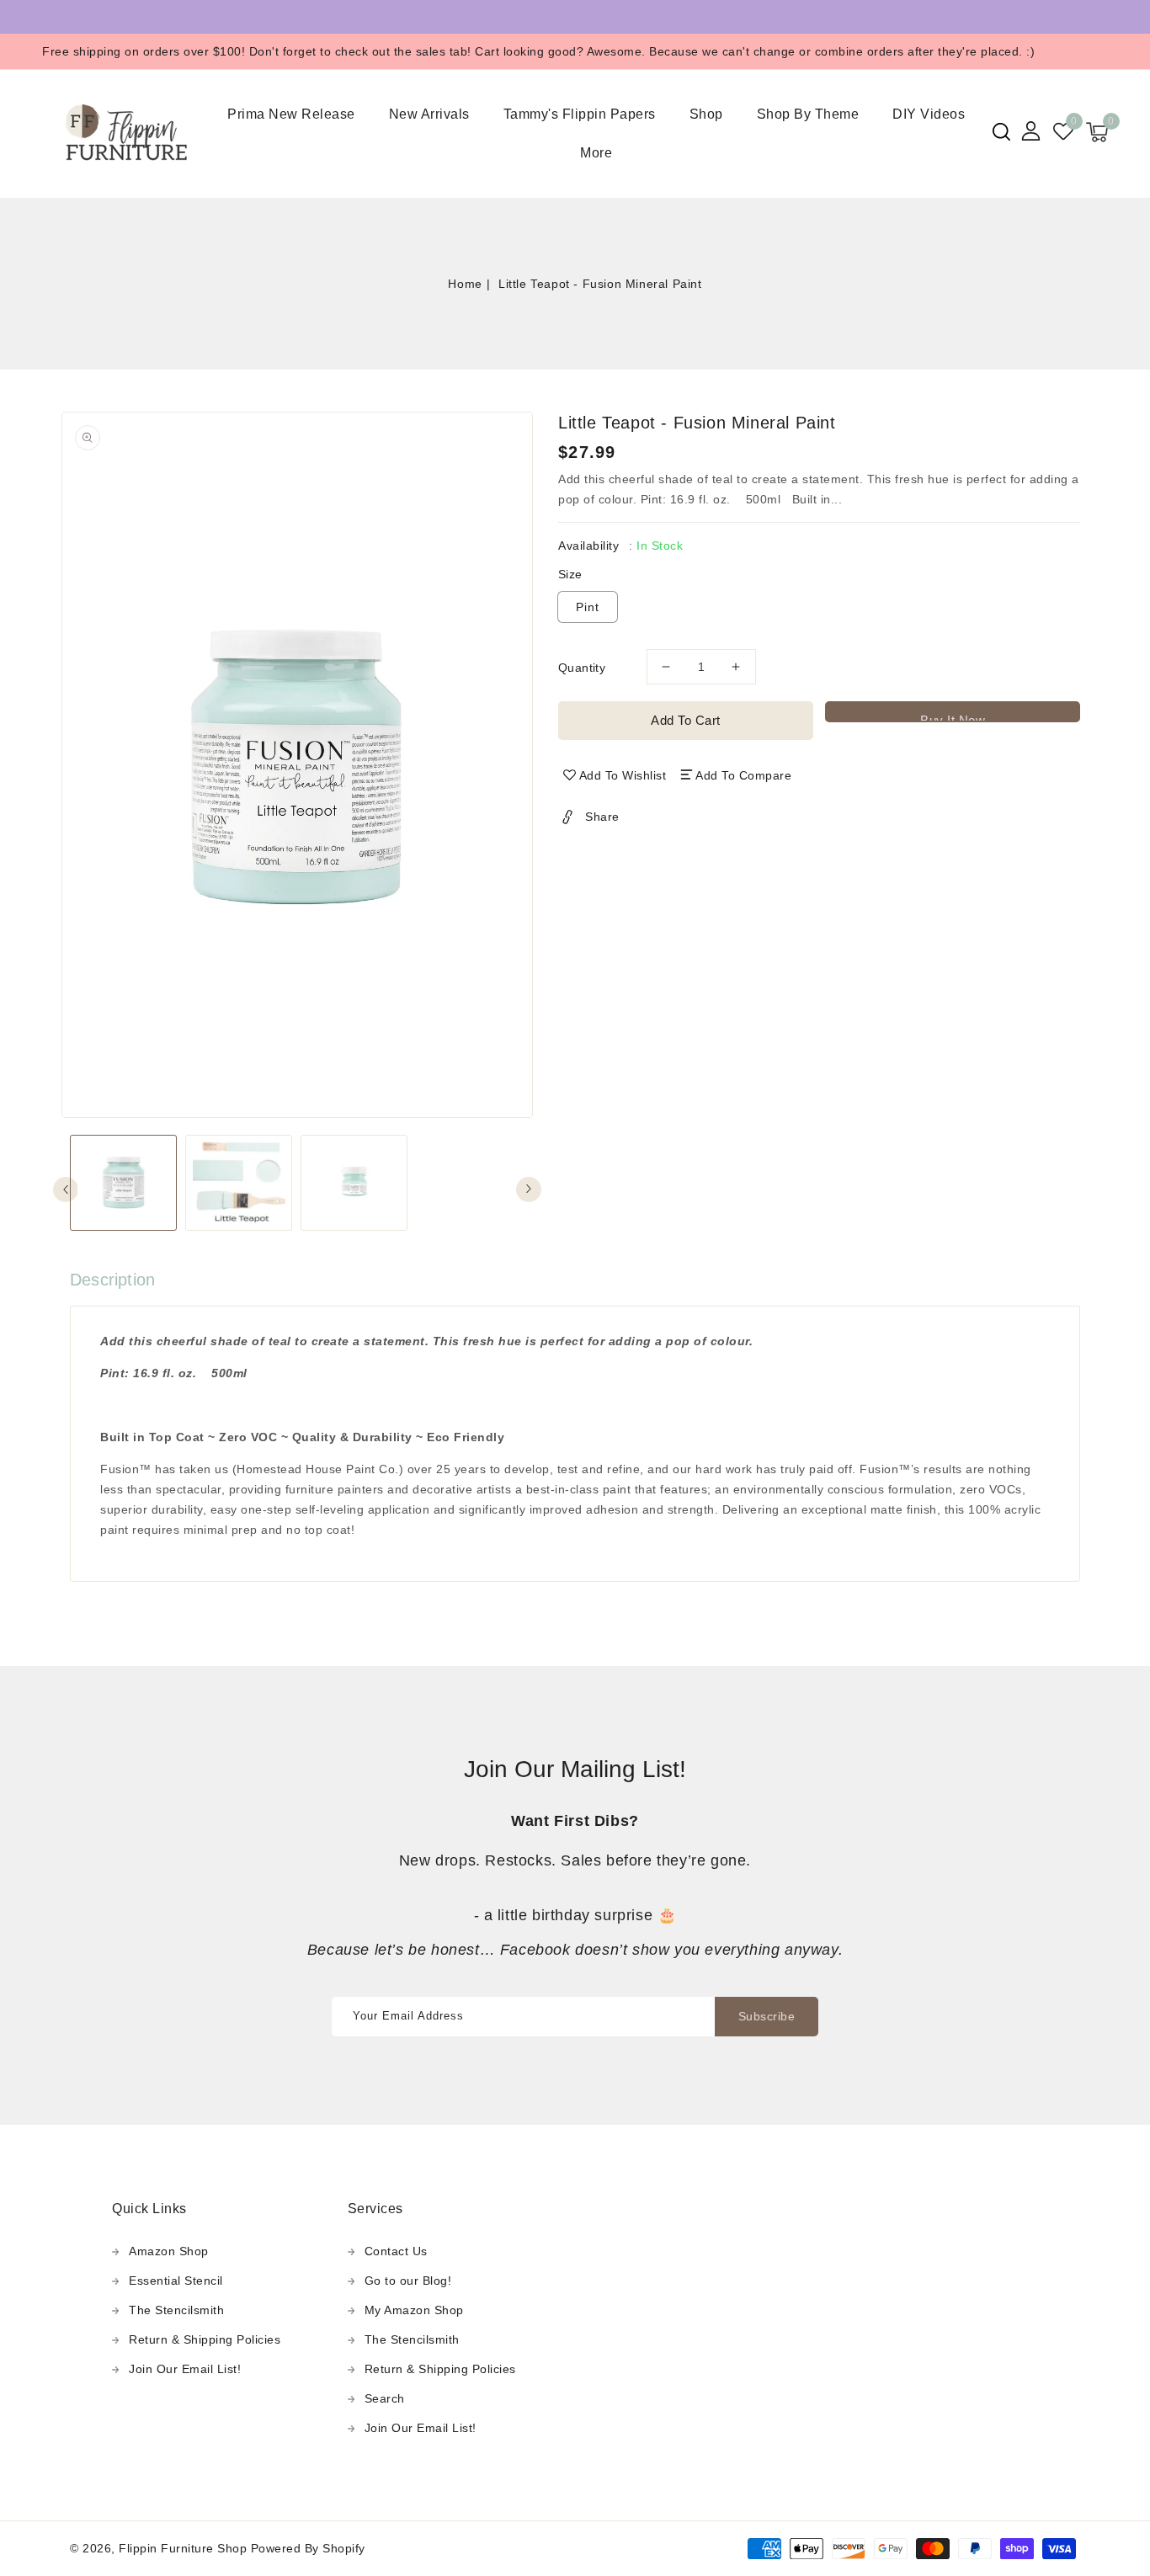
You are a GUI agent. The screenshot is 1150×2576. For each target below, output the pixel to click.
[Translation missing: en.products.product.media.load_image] (123, 1183)
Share (602, 817)
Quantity (582, 668)
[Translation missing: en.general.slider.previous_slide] (66, 1190)
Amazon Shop (169, 2251)
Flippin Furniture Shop (183, 2548)
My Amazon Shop (414, 2310)
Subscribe (767, 2016)
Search (385, 2398)
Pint (588, 607)
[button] (1001, 132)
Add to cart (686, 720)
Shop (706, 114)
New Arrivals (429, 114)
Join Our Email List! (185, 2369)
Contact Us (396, 2251)
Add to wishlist (623, 775)
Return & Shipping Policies (205, 2339)
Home (465, 284)
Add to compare (743, 775)
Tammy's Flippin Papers (580, 114)
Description (112, 1280)
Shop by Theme (808, 114)
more (596, 153)
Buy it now (953, 718)
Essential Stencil (176, 2281)
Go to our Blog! (408, 2281)
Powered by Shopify (308, 2548)
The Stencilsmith (176, 2310)
